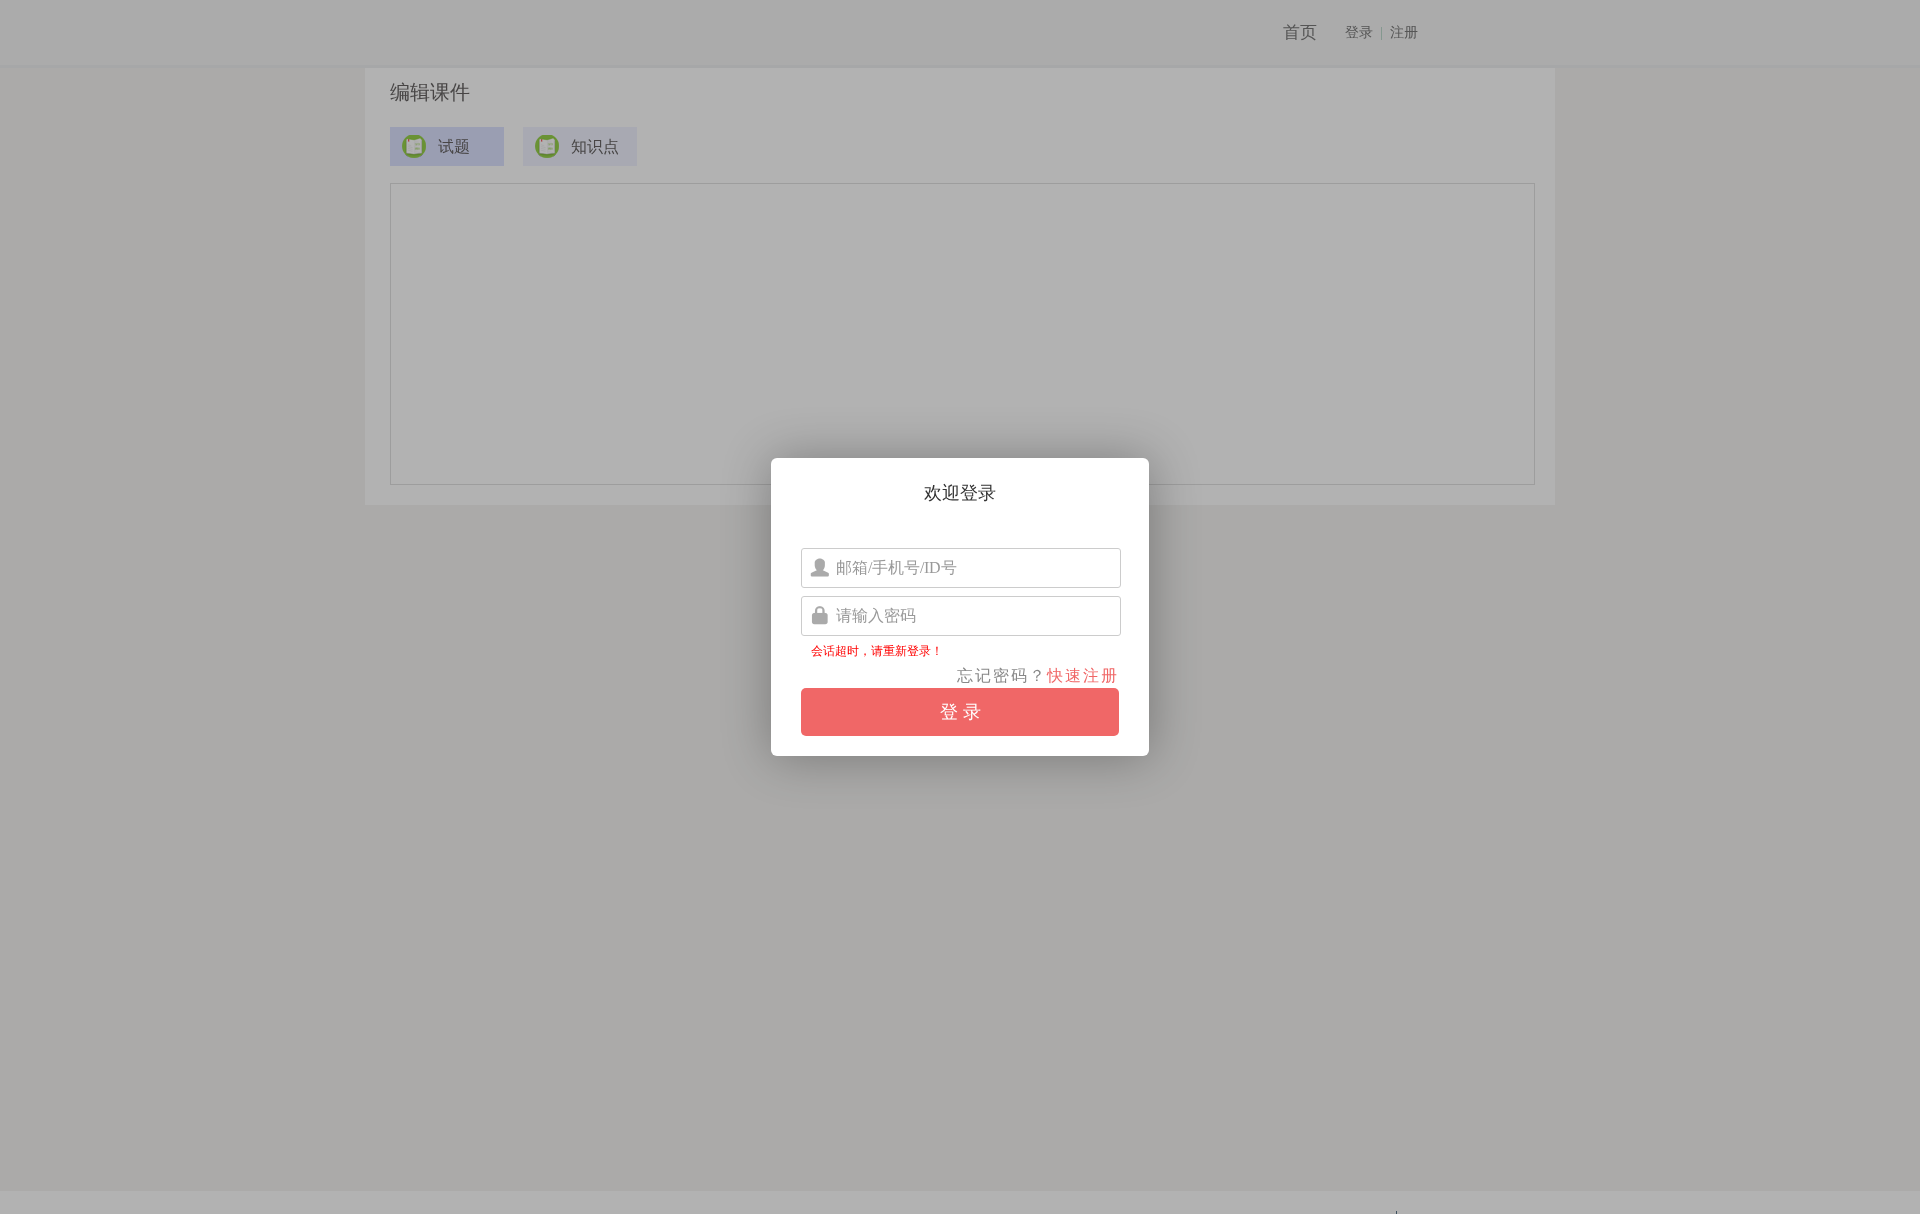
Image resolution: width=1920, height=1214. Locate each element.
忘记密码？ (1002, 675)
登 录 (960, 712)
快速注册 (1083, 675)
